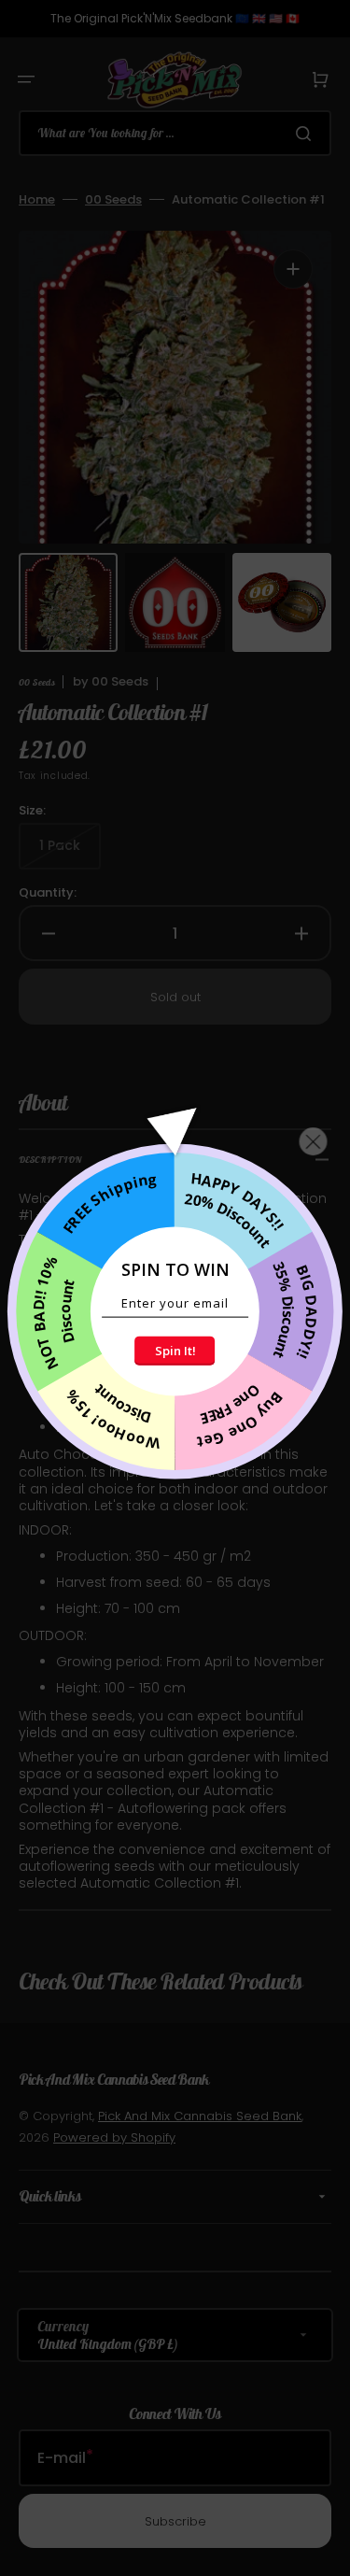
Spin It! (175, 1351)
